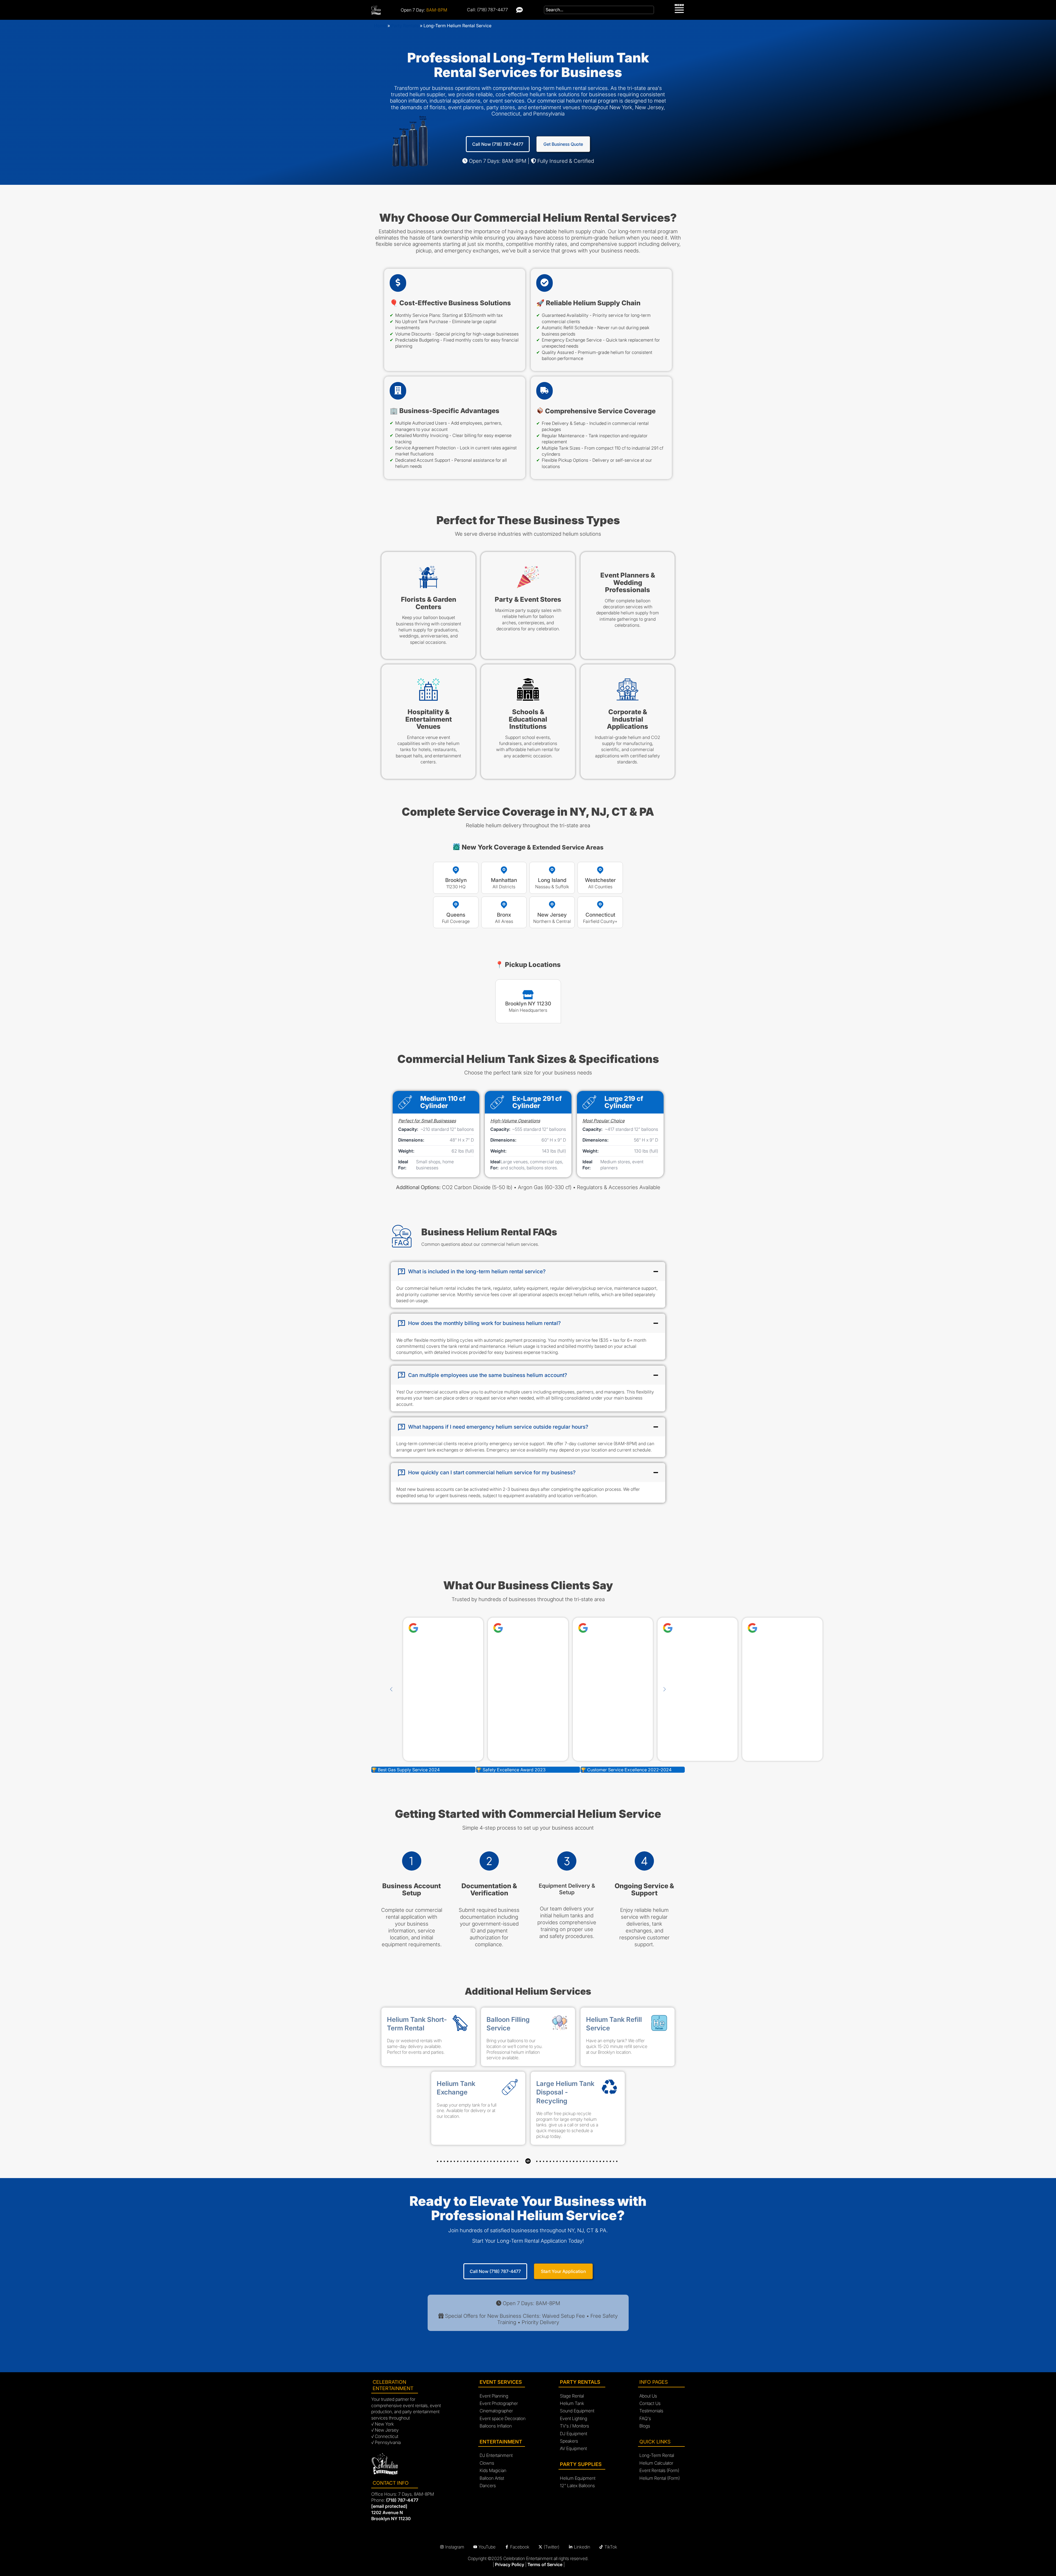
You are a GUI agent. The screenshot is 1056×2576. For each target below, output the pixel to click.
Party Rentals (405, 26)
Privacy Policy (510, 2564)
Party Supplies (581, 2464)
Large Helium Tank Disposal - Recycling (565, 2092)
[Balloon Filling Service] (560, 2025)
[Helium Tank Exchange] (510, 2089)
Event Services (501, 2382)
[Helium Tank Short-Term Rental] (460, 2025)
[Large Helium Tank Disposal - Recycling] (609, 2089)
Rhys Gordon (640, 1665)
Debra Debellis (555, 1665)
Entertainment (501, 2442)
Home (380, 26)
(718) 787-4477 (402, 2500)
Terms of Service (545, 2564)
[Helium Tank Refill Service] (659, 2025)
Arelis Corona (810, 1665)
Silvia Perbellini (725, 1665)
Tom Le (471, 1665)
